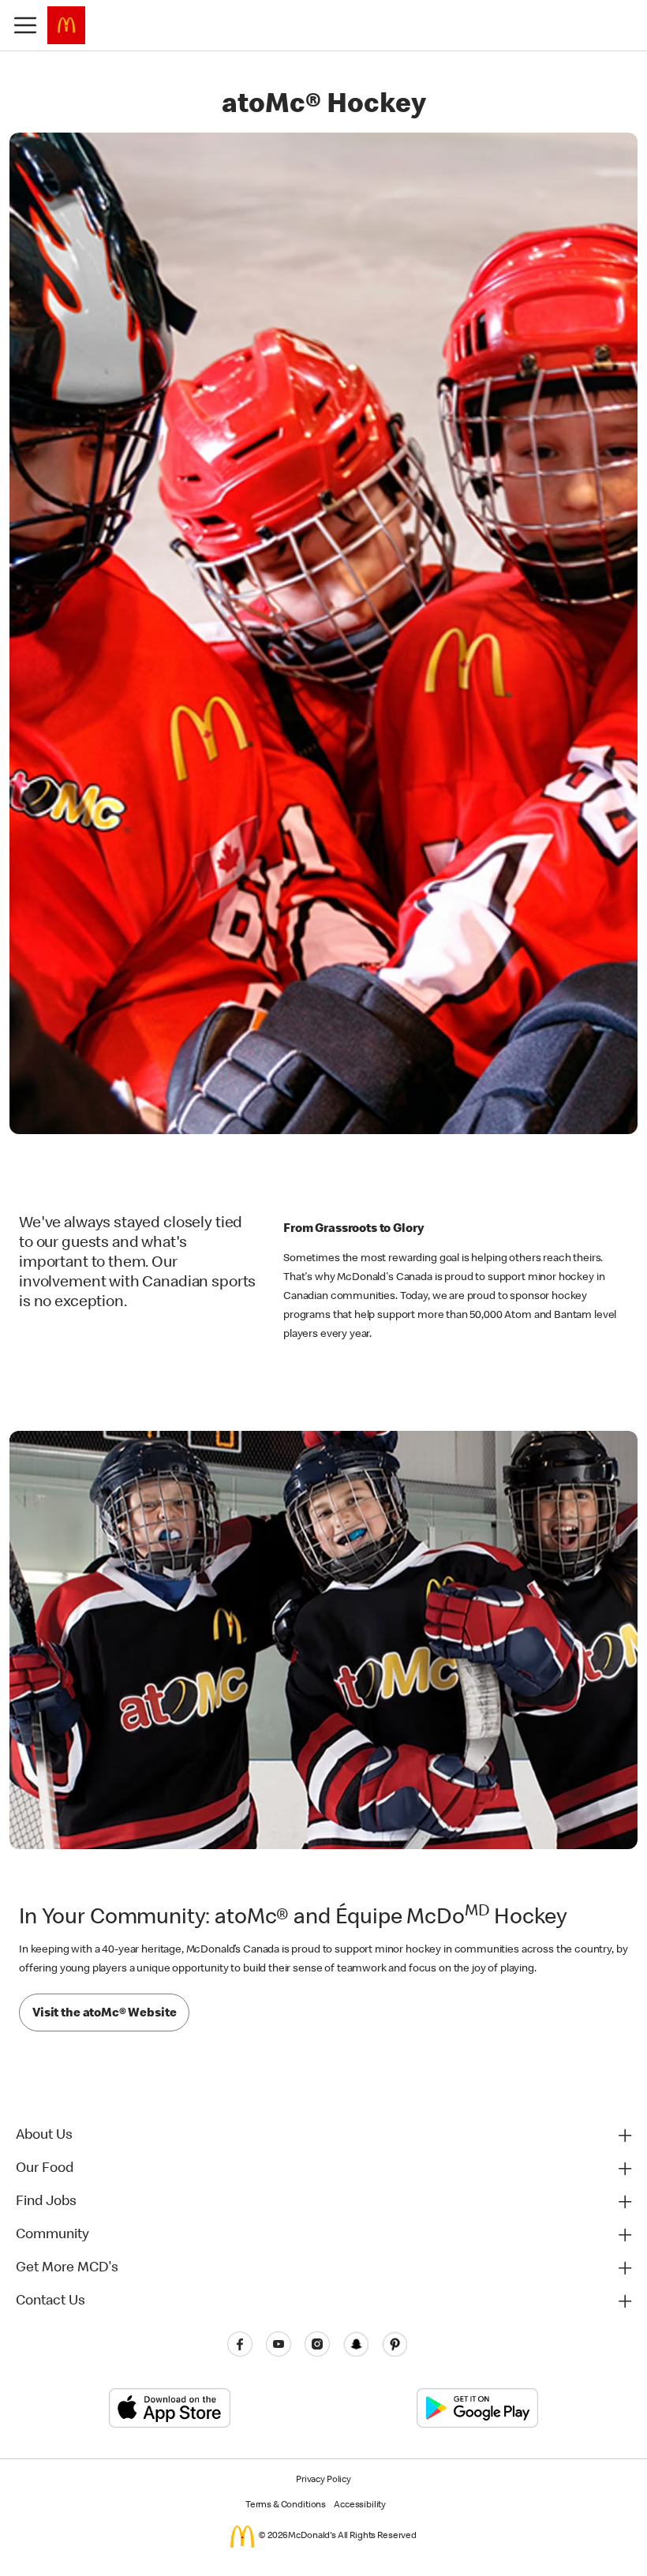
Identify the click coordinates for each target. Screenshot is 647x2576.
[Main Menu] (25, 25)
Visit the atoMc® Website (104, 2014)
